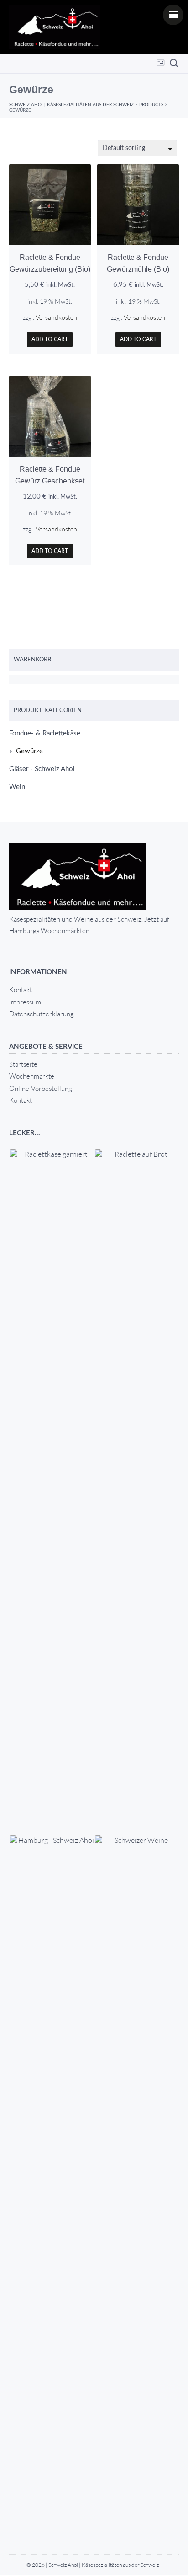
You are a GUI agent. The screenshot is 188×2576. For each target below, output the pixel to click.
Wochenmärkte (32, 1076)
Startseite (23, 1064)
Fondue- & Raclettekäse (45, 733)
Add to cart (50, 339)
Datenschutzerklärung (42, 1014)
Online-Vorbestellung (41, 1088)
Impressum (25, 1002)
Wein (17, 787)
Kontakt (21, 990)
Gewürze (29, 751)
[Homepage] (55, 27)
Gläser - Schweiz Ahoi (42, 769)
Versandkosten (56, 317)
